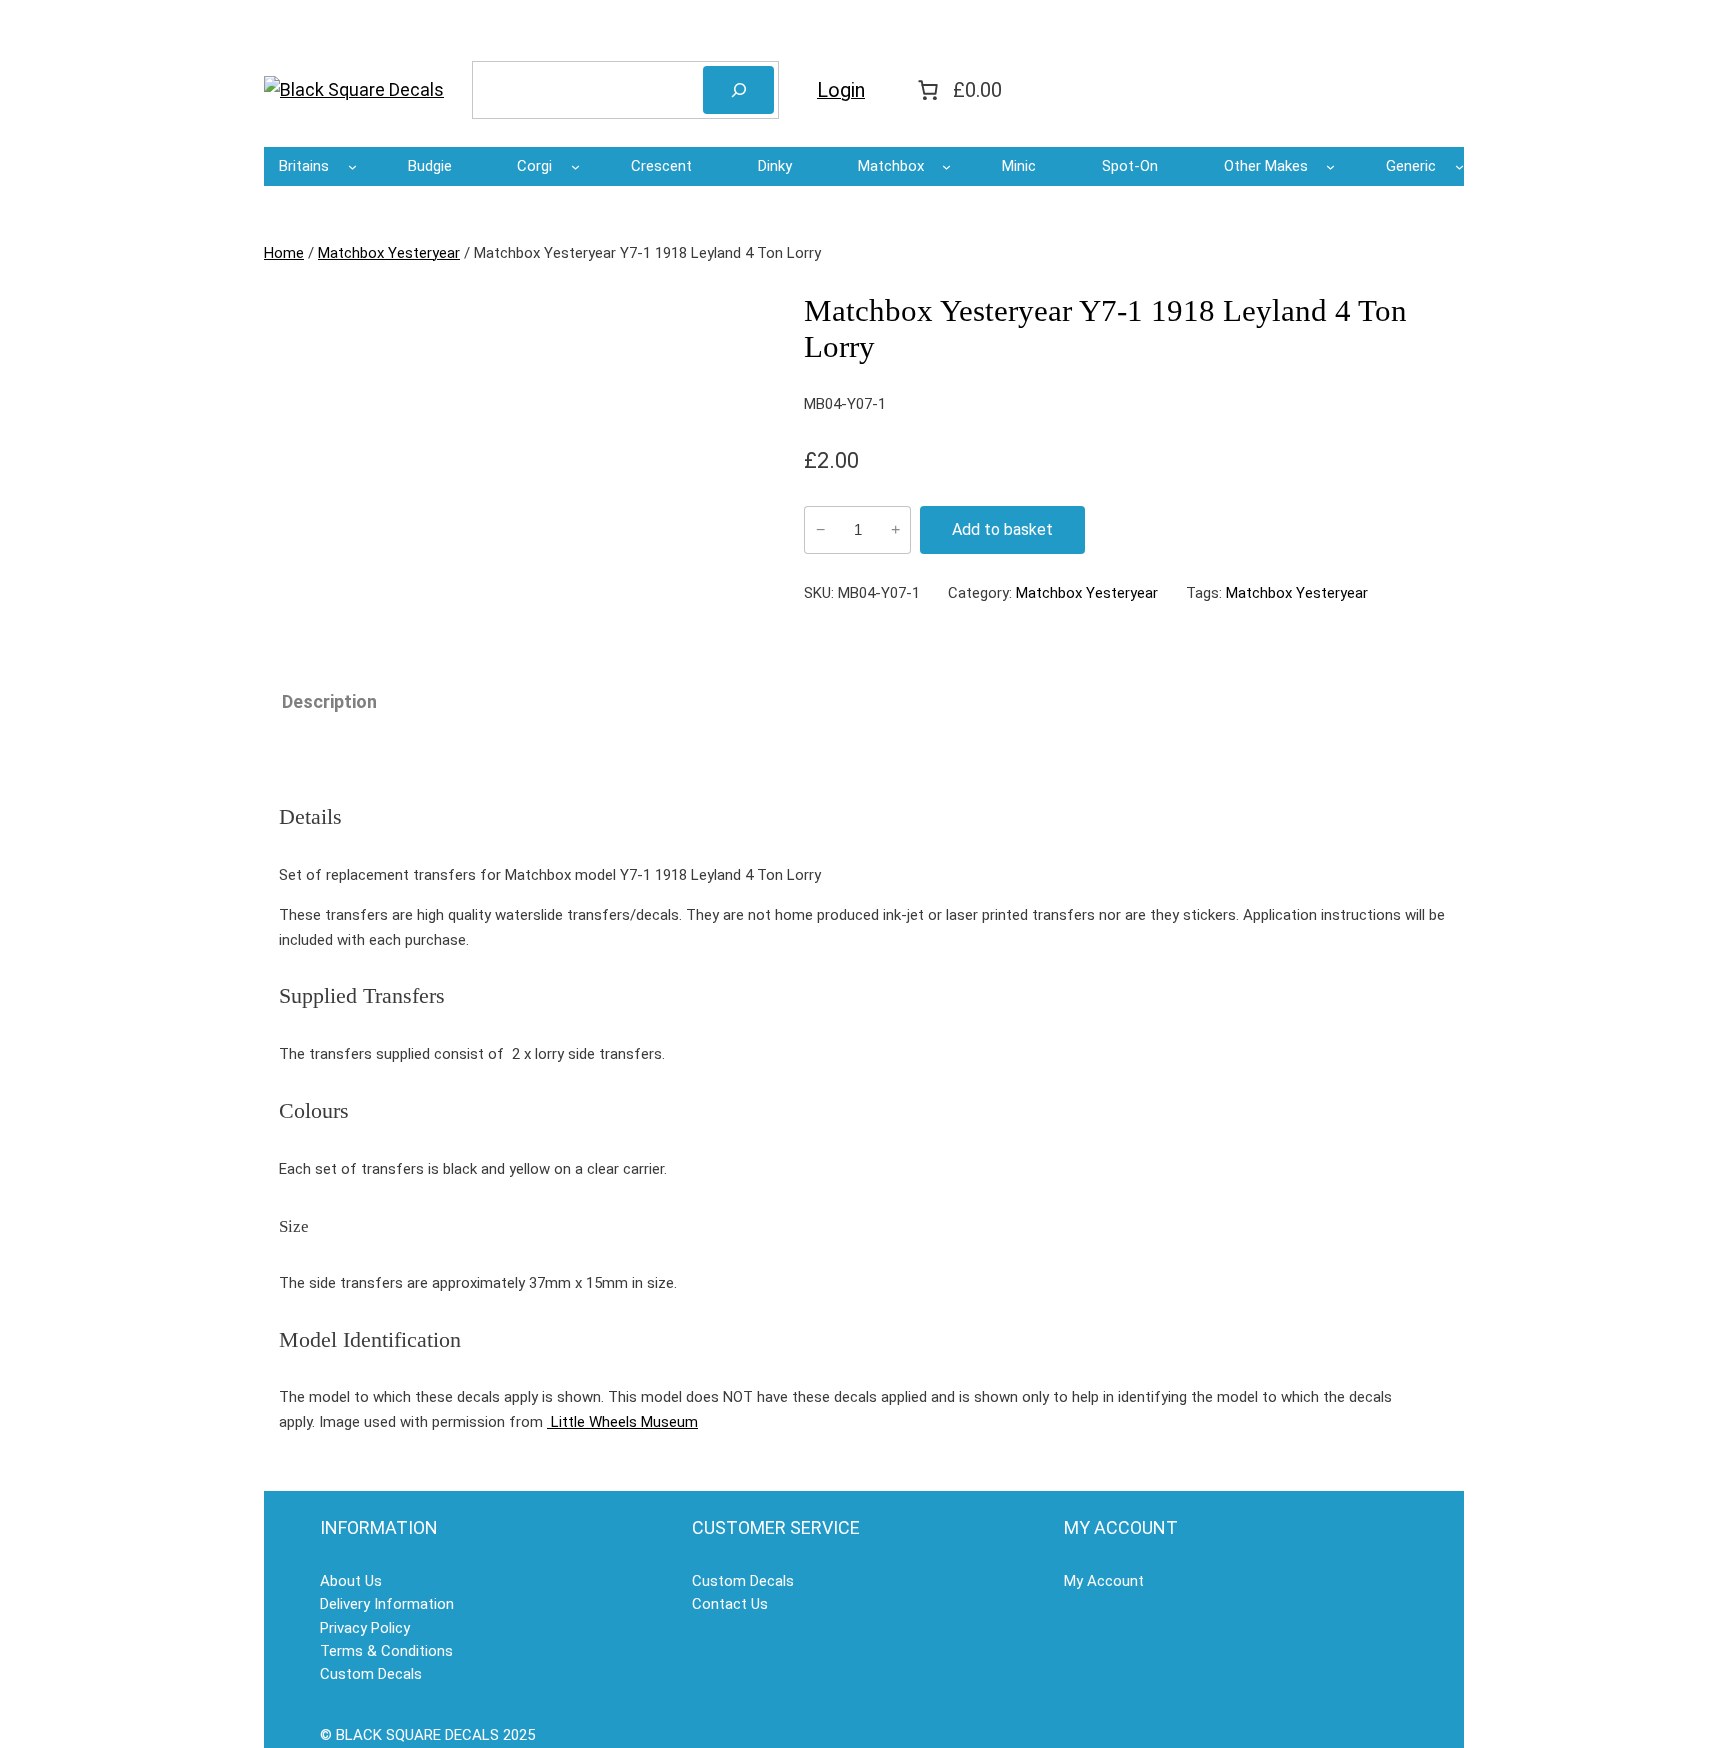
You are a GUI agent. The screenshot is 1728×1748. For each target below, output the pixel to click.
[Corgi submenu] (575, 166)
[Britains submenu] (352, 166)
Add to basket (1002, 529)
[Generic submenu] (1459, 166)
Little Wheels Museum (622, 1422)
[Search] (738, 90)
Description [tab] (329, 701)
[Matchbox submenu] (946, 166)
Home (284, 253)
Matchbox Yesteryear (389, 253)
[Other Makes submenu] (1330, 166)
